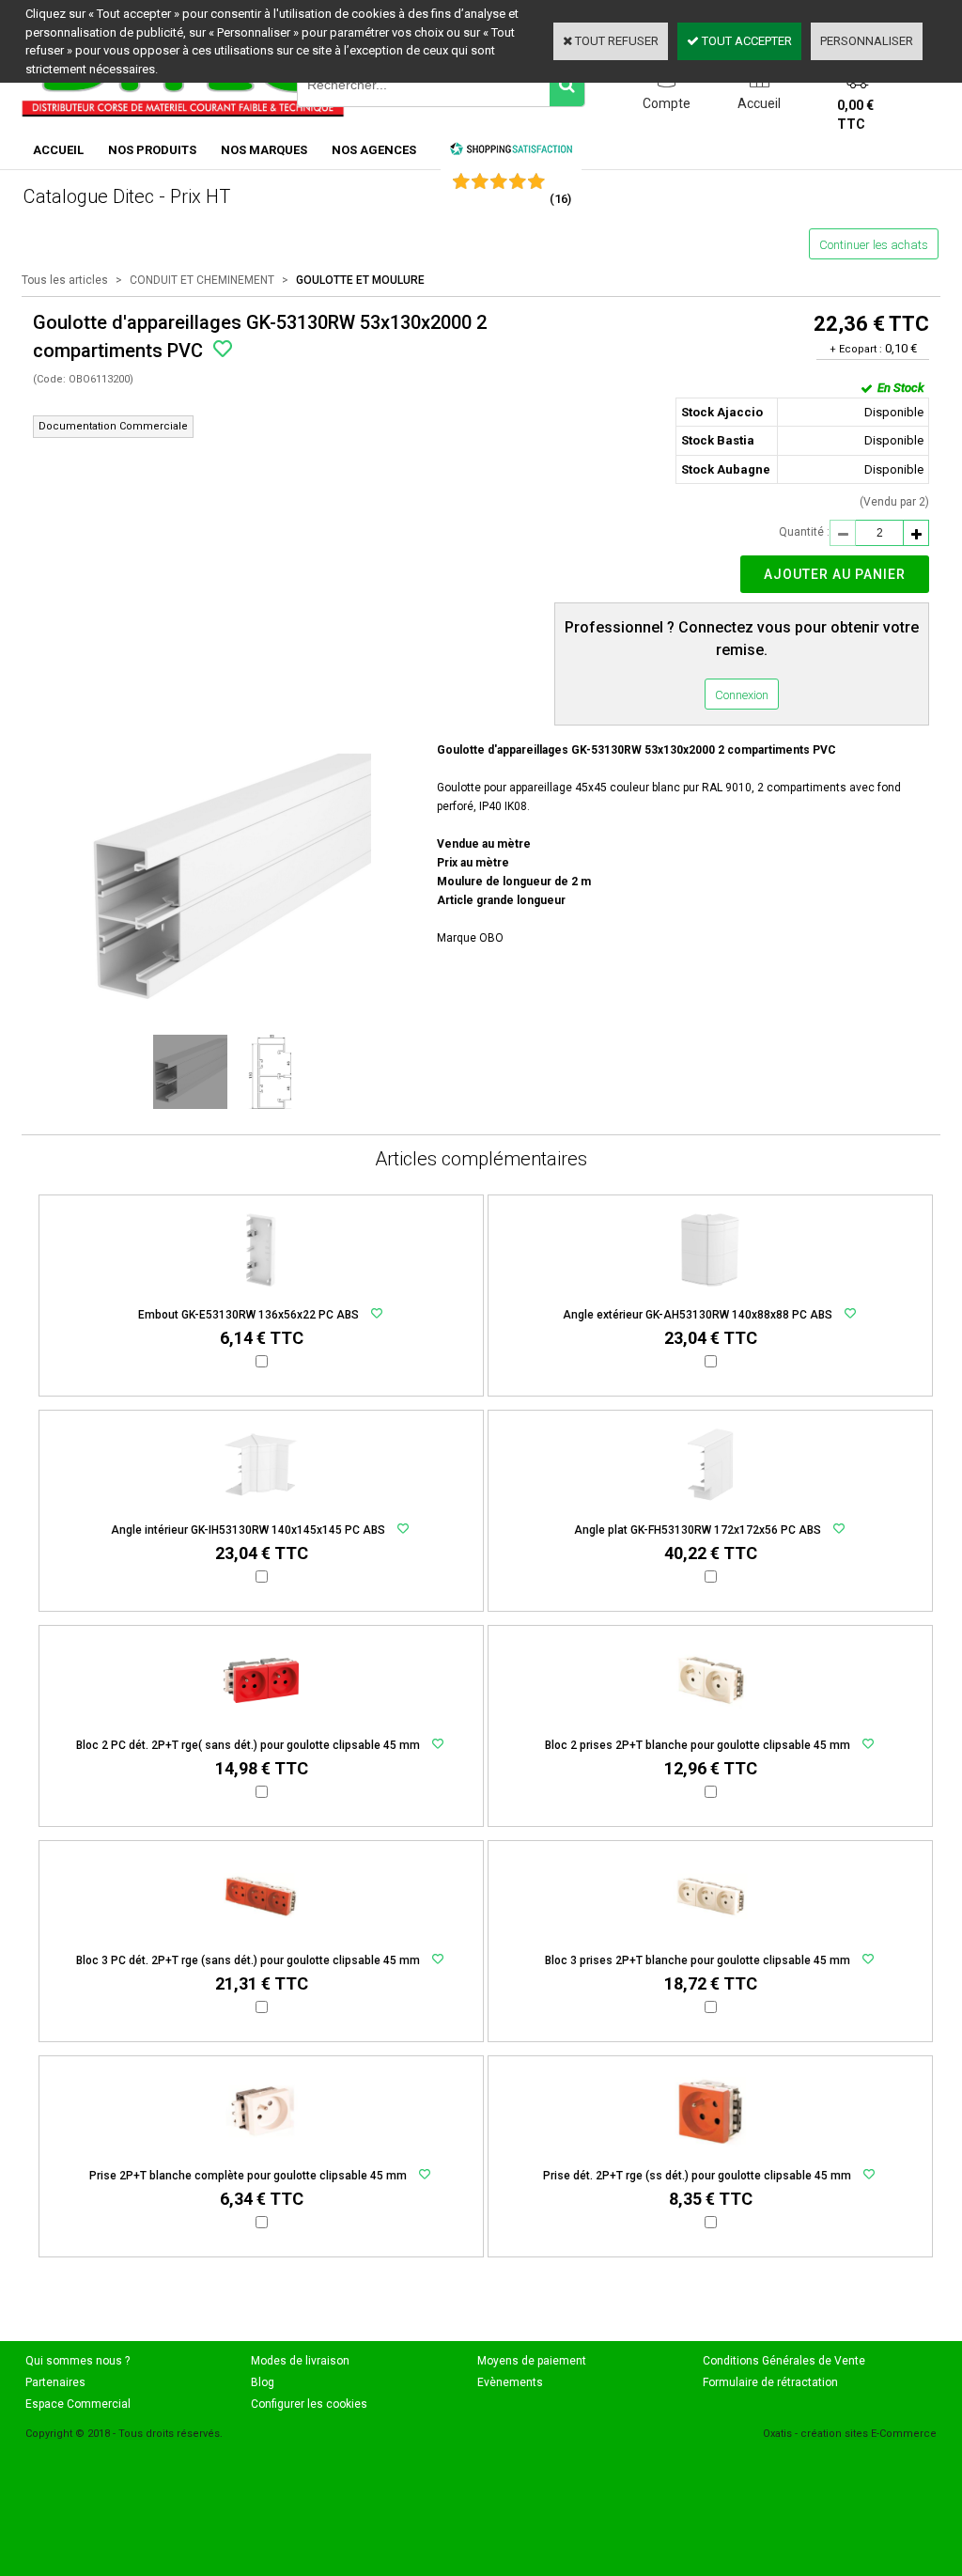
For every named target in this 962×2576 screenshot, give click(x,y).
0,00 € (855, 115)
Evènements (510, 2382)
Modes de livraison (300, 2361)
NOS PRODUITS (152, 150)
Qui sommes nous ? (78, 2361)
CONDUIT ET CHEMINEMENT (202, 280)
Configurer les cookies (309, 2404)
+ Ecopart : (856, 349)
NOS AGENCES (374, 150)
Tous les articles (65, 280)
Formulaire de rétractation (770, 2382)
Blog (263, 2382)
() (560, 199)
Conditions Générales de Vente (784, 2361)
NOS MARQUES (264, 150)
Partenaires (55, 2382)
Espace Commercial (78, 2404)
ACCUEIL (58, 150)
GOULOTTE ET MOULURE (360, 280)
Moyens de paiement (532, 2361)
